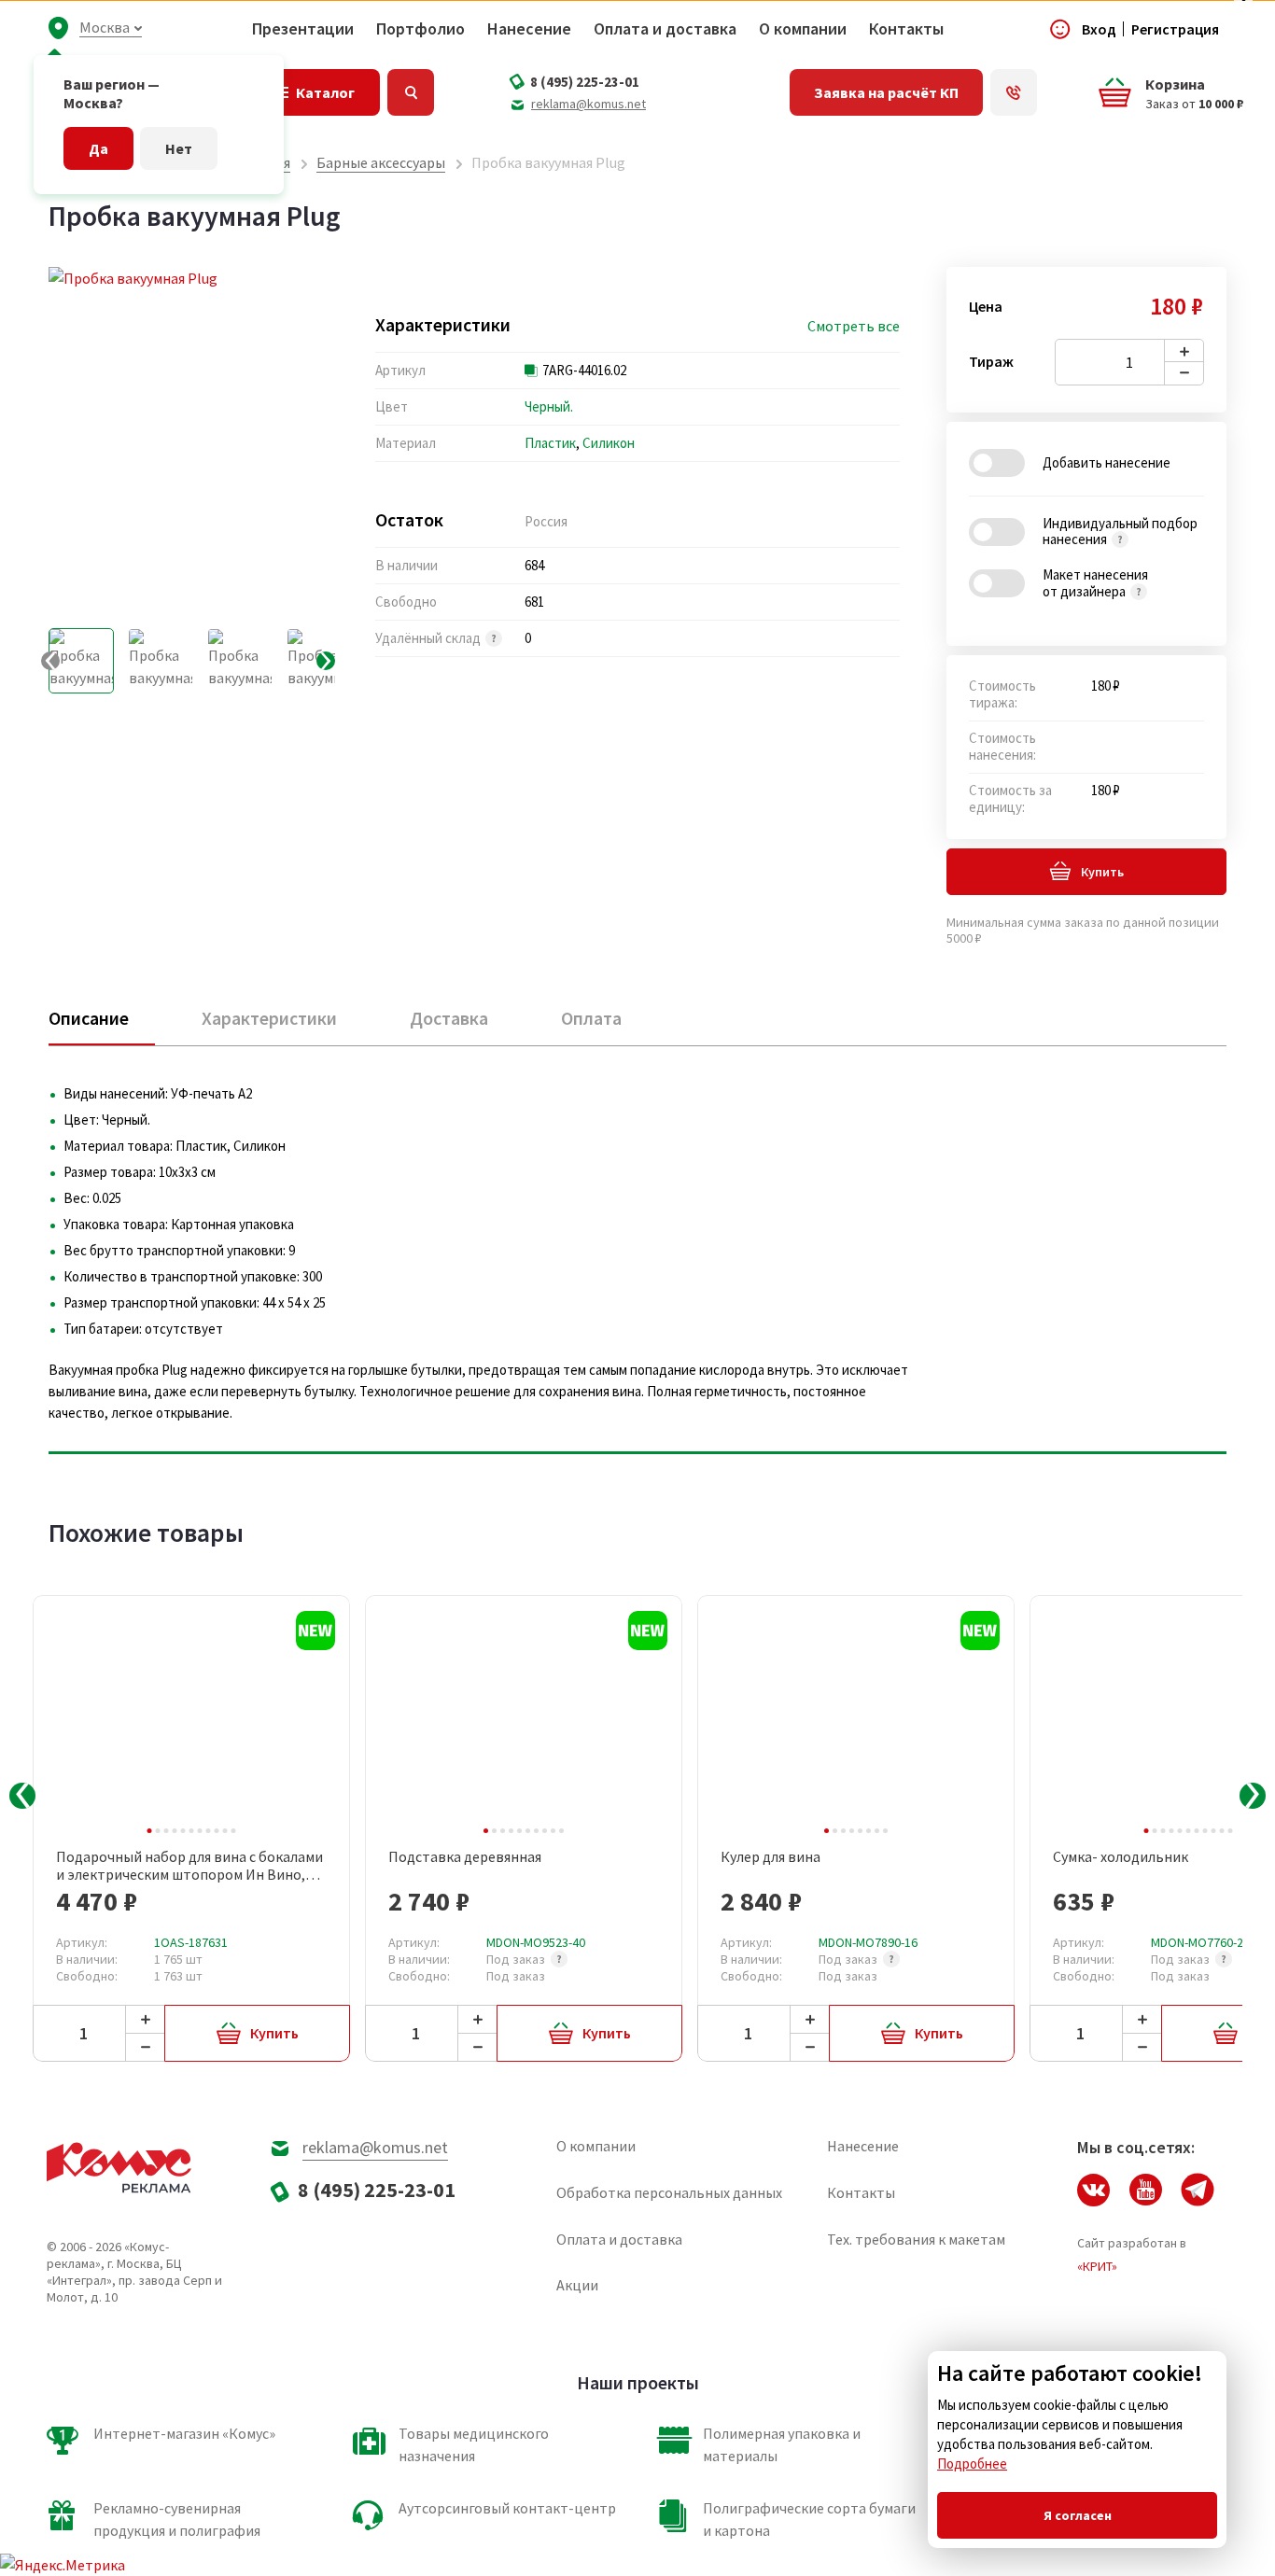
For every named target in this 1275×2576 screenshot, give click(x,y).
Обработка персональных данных (669, 2192)
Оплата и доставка (665, 29)
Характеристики (269, 1018)
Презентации (303, 29)
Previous (22, 1796)
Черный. (549, 406)
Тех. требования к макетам (916, 2239)
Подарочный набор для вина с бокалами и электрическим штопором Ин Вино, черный (189, 1866)
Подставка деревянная (465, 1857)
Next (1253, 1796)
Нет (179, 148)
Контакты (906, 29)
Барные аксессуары (381, 162)
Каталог (325, 92)
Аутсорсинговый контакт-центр (507, 2508)
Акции (577, 2285)
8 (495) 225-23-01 (585, 82)
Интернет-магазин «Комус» (184, 2433)
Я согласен (1078, 2515)
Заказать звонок (1014, 92)
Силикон (609, 443)
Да (98, 148)
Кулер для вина (771, 1857)
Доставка (449, 1018)
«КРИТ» (1097, 2266)
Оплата (591, 1018)
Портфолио (420, 29)
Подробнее (972, 2464)
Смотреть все (854, 326)
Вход (1099, 29)
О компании (803, 29)
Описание (89, 1018)
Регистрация (1175, 29)
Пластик (550, 443)
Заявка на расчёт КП (886, 92)
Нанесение (529, 29)
